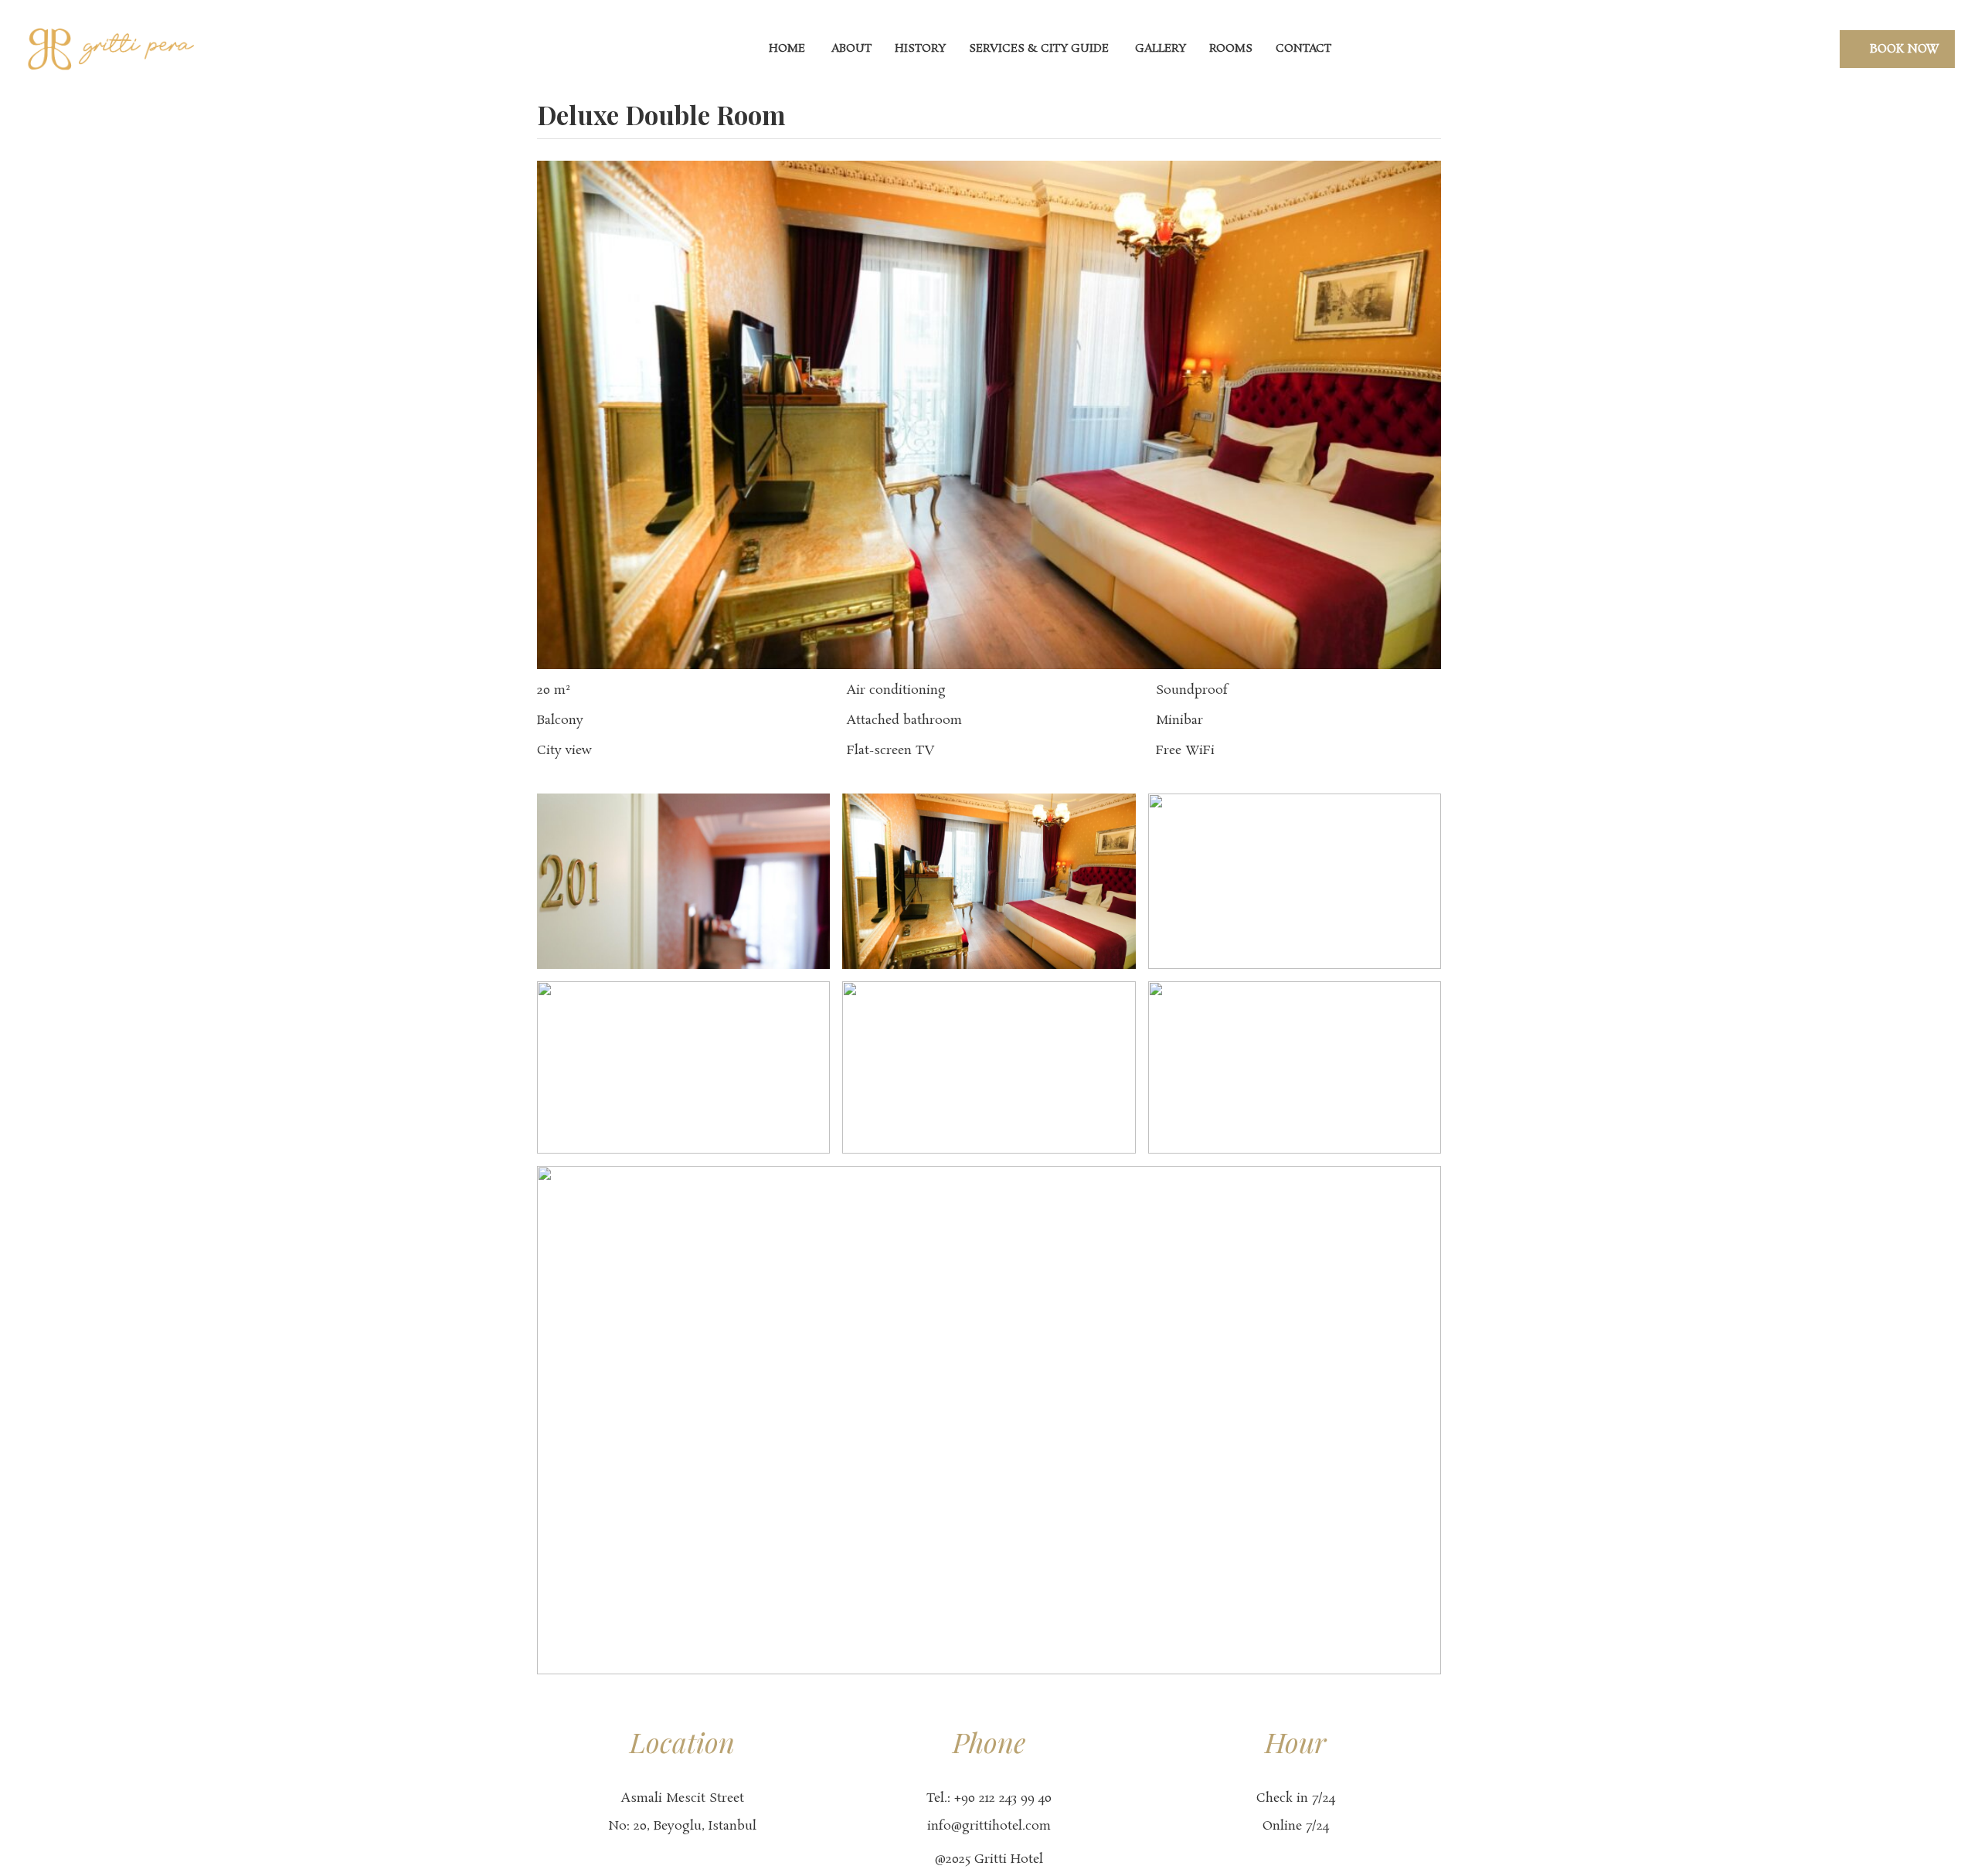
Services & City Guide (1039, 49)
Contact (1303, 49)
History (920, 49)
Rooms (1231, 49)
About (850, 49)
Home (785, 49)
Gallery (1159, 49)
